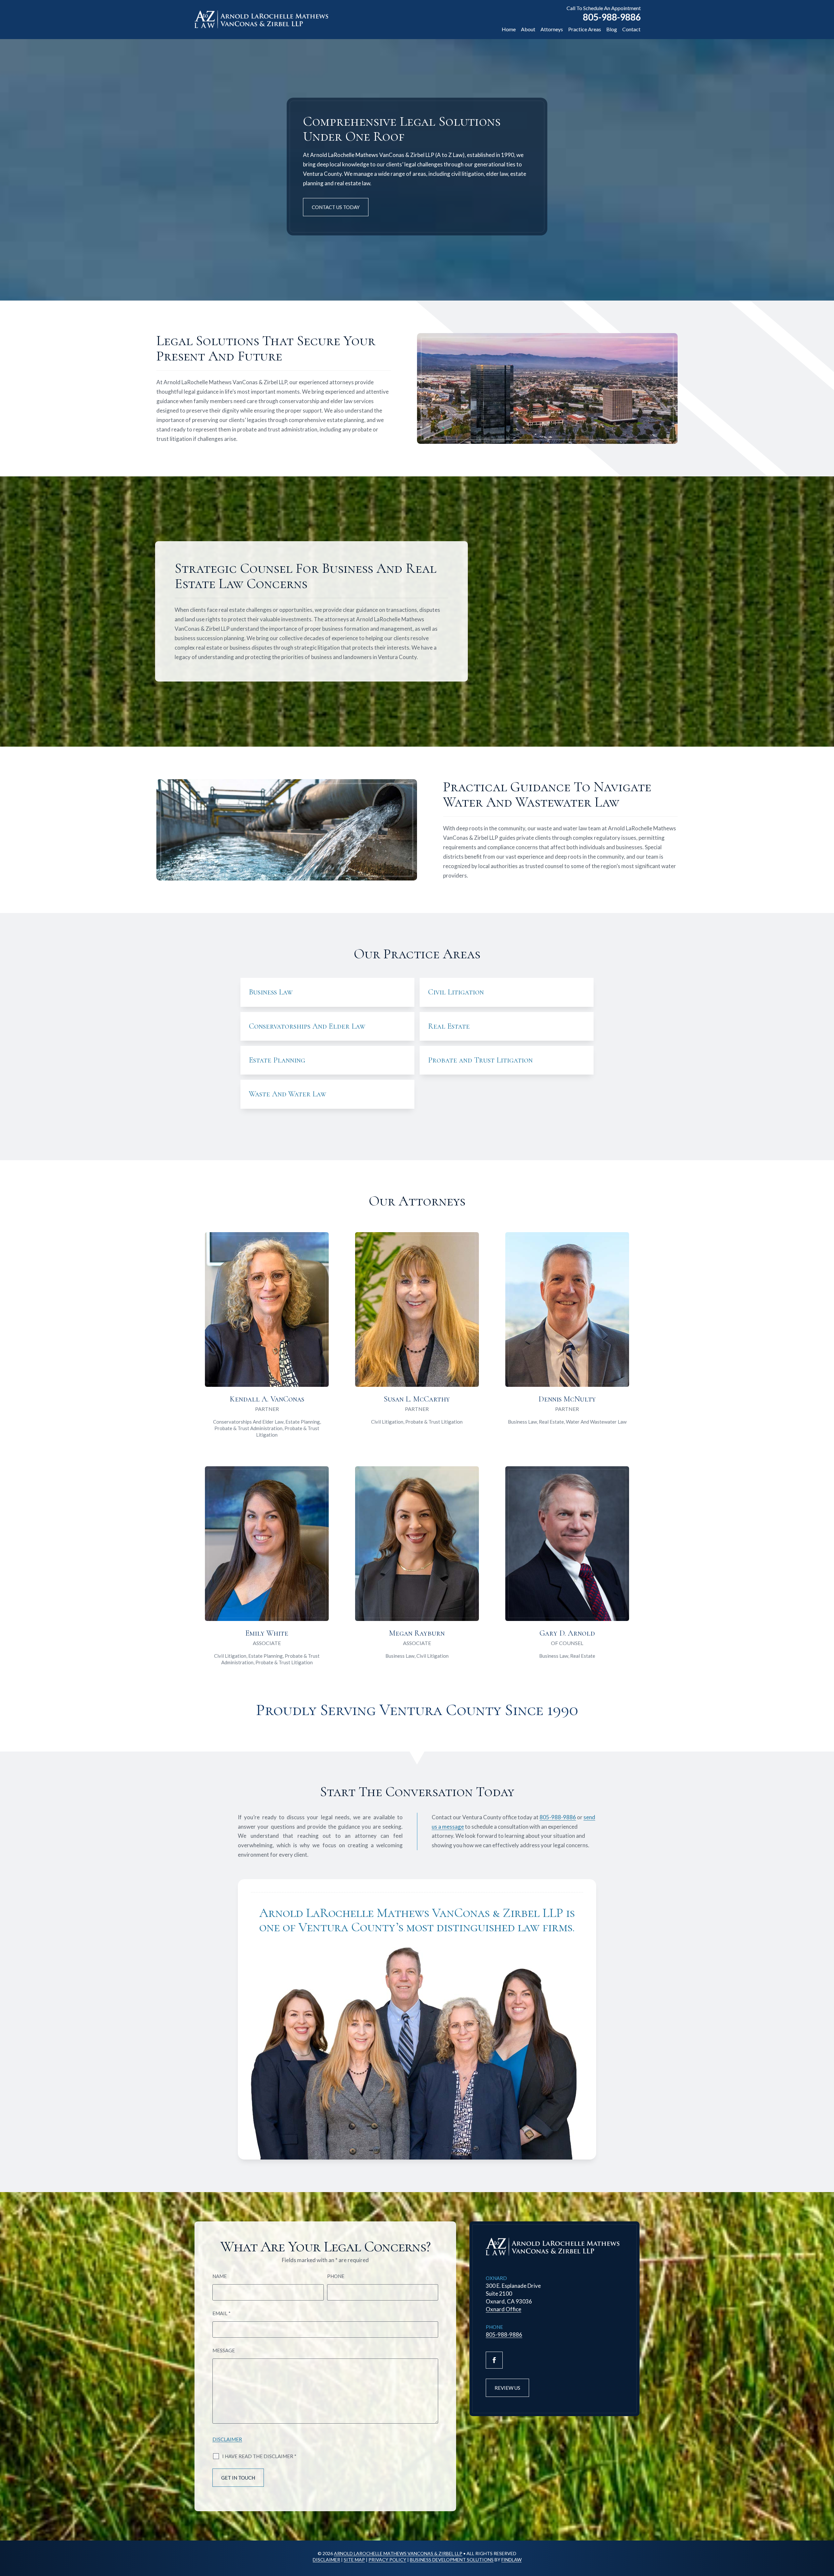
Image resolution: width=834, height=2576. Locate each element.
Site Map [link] (354, 2560)
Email (222, 2313)
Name (220, 2276)
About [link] (528, 29)
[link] (261, 19)
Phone (336, 2276)
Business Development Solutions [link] (452, 2560)
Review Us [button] (507, 2388)
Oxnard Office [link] (503, 2309)
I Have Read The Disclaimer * (259, 2456)
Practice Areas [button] (585, 29)
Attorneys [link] (552, 29)
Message (224, 2350)
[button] (494, 2360)
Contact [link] (631, 29)
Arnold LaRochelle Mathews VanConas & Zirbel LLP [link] (398, 2553)
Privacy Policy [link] (387, 2560)
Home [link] (509, 29)
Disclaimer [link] (326, 2560)
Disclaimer (227, 2439)
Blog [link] (612, 29)
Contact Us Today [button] (336, 207)
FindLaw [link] (511, 2560)
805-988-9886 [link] (612, 17)
